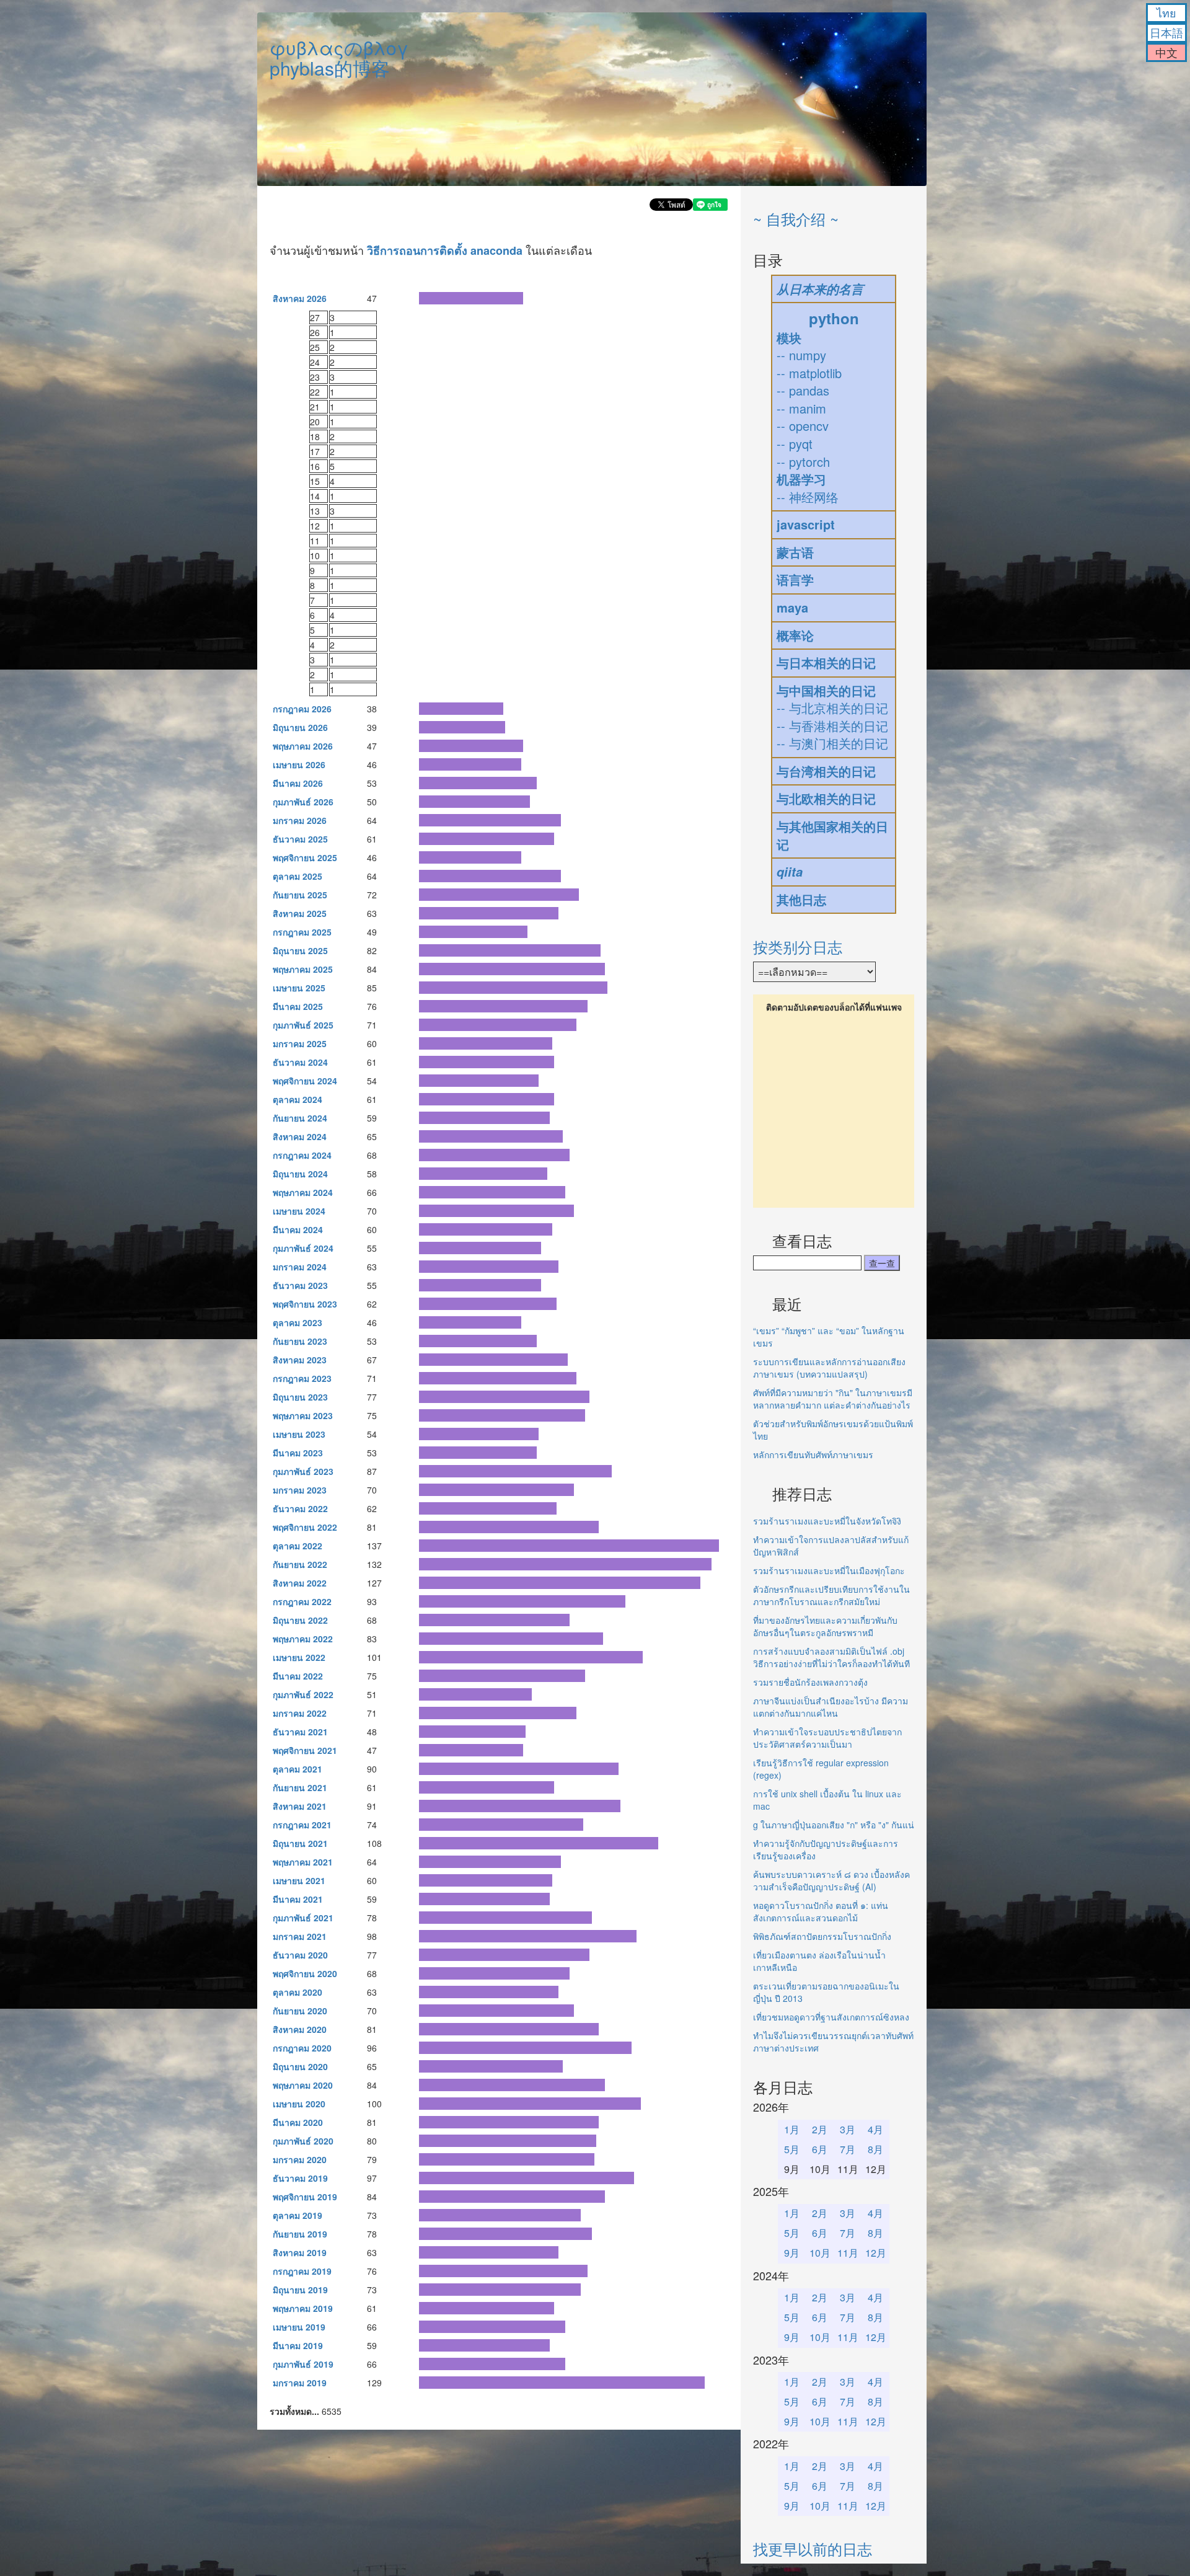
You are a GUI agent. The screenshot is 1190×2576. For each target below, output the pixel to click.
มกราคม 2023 (300, 1490)
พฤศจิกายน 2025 (305, 857)
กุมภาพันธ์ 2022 (303, 1694)
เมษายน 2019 (299, 2327)
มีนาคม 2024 (298, 1229)
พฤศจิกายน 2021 (305, 1750)
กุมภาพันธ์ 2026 (303, 802)
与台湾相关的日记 (826, 771)
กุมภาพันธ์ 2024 (303, 1248)
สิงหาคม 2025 (300, 913)
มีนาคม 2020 (298, 2122)
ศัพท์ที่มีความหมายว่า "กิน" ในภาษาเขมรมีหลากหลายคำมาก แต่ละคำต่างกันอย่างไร (833, 1399)
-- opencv (803, 426)
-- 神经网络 (808, 497)
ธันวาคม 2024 (300, 1062)
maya (792, 607)
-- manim (801, 408)
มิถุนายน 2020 (300, 2066)
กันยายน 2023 (300, 1341)
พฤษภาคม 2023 (303, 1415)
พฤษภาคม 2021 (303, 1862)
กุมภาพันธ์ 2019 (303, 2364)
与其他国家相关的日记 (832, 835)
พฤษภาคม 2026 (303, 746)
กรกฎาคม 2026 (302, 709)
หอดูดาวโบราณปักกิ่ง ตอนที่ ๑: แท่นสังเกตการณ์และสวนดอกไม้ (821, 1911)
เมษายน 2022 (299, 1657)
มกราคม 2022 (300, 1713)
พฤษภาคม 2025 (303, 969)
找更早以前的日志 (813, 2548)
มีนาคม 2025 (298, 1006)
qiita (790, 872)
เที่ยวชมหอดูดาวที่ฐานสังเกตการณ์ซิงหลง (831, 2017)
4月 (875, 2129)
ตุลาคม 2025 (297, 876)
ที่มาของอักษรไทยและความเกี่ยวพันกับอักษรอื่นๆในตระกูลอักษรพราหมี (825, 1626)
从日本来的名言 (820, 289)
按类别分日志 (798, 946)
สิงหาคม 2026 (300, 298)
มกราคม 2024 (300, 1267)
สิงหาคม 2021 (300, 1806)
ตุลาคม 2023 (297, 1322)
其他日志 (801, 899)
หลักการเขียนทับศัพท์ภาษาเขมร (813, 1454)
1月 (792, 2129)
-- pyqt (795, 444)
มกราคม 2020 (300, 2159)
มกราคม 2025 (300, 1043)
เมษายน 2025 (299, 988)
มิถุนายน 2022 (300, 1620)
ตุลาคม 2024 (297, 1099)
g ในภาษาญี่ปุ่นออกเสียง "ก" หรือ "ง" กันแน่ (834, 1825)
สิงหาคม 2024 (300, 1136)
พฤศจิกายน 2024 (305, 1081)
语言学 (795, 579)
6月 (820, 2149)
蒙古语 (795, 552)
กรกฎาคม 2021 (302, 1825)
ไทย (1166, 12)
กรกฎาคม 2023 (302, 1378)
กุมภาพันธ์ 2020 (303, 2141)
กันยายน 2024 (300, 1118)
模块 (789, 338)
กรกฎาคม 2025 (302, 932)
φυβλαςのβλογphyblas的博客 (339, 58)
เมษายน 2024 (299, 1211)
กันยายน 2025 (300, 895)
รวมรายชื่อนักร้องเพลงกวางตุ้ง (810, 1682)
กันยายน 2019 (300, 2234)
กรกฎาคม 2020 (302, 2048)
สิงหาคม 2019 (300, 2252)
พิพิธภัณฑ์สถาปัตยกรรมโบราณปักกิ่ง (822, 1936)
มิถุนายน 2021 (300, 1843)
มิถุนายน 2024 (300, 1174)
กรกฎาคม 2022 (302, 1601)
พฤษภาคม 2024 (303, 1192)
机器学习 (801, 479)
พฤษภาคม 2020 (303, 2085)
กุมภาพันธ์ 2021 (303, 1918)
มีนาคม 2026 (298, 783)
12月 (876, 2253)
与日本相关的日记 (826, 662)
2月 (820, 2129)
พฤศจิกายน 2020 (305, 1973)
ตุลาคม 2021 (297, 1769)
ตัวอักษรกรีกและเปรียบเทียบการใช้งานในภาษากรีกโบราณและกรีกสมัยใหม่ (831, 1595)
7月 (848, 2149)
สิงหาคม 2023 (300, 1360)
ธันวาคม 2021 (300, 1732)
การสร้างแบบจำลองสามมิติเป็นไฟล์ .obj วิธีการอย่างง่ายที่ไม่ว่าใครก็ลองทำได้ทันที (831, 1657)
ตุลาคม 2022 (297, 1546)
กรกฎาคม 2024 (302, 1155)
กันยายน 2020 (300, 2011)
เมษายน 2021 (299, 1880)
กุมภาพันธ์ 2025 (303, 1025)
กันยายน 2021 (300, 1787)
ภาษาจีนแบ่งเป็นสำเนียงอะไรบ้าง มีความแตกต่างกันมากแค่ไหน (831, 1707)
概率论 (795, 635)
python (834, 318)
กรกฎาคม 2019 (302, 2271)
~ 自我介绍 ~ (796, 219)
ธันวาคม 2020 (300, 1955)
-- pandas (803, 390)
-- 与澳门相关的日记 (832, 743)
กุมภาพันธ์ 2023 (303, 1471)
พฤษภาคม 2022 (303, 1639)
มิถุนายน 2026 (300, 727)
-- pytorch (803, 462)
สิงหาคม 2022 (300, 1583)
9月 (792, 2253)
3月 (848, 2129)
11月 (848, 2253)
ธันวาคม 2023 (300, 1285)
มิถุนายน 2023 (300, 1397)
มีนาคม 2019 (298, 2345)
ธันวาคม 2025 (300, 839)
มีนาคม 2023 (298, 1453)
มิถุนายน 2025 (300, 950)
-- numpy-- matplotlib (809, 364)
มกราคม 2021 (300, 1936)
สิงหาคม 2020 (300, 2029)
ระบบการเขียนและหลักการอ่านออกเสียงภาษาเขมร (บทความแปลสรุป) (829, 1368)
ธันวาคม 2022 (300, 1508)
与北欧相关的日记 (826, 798)
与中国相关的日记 (826, 690)
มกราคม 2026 (300, 820)
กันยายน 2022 (300, 1564)
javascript (806, 524)
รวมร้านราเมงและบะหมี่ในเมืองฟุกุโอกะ (829, 1570)
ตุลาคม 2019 (297, 2215)
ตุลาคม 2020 (297, 1992)
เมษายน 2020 (299, 2104)
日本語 (1166, 32)
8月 (875, 2149)
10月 (820, 2253)
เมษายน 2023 (299, 1434)
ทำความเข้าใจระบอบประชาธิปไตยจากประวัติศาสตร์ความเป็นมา (827, 1738)
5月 (792, 2149)
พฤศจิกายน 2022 (305, 1527)
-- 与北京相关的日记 (832, 708)
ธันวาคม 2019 (300, 2178)
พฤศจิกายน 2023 (305, 1304)
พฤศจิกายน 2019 (305, 2197)
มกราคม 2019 (300, 2383)
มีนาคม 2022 (298, 1676)
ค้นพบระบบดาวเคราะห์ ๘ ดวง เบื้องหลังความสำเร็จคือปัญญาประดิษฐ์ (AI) (831, 1880)
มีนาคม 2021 (298, 1899)
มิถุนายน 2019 (300, 2290)
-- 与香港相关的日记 (832, 726)
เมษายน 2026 (299, 764)
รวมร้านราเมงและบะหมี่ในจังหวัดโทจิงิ (827, 1521)
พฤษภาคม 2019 (303, 2308)
